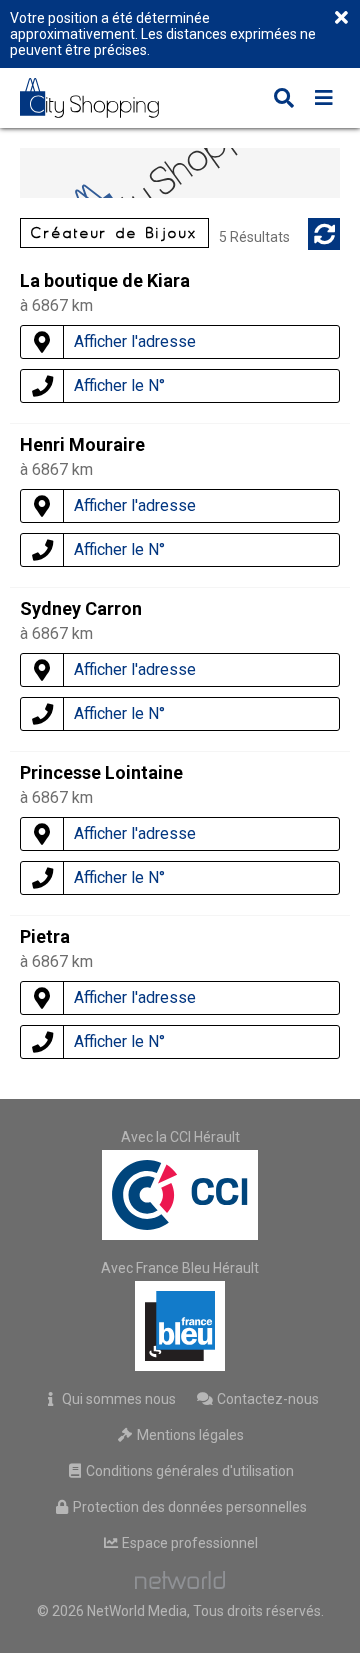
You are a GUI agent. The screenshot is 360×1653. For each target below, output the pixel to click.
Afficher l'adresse (135, 341)
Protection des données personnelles (188, 1507)
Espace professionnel (188, 1543)
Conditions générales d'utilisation (188, 1471)
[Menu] (324, 100)
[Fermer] (341, 19)
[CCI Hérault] (180, 1195)
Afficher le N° (119, 385)
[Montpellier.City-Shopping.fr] (104, 98)
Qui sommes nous (117, 1399)
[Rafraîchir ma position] (324, 234)
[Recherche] (284, 100)
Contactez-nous (266, 1399)
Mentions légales (189, 1435)
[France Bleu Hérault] (180, 1326)
